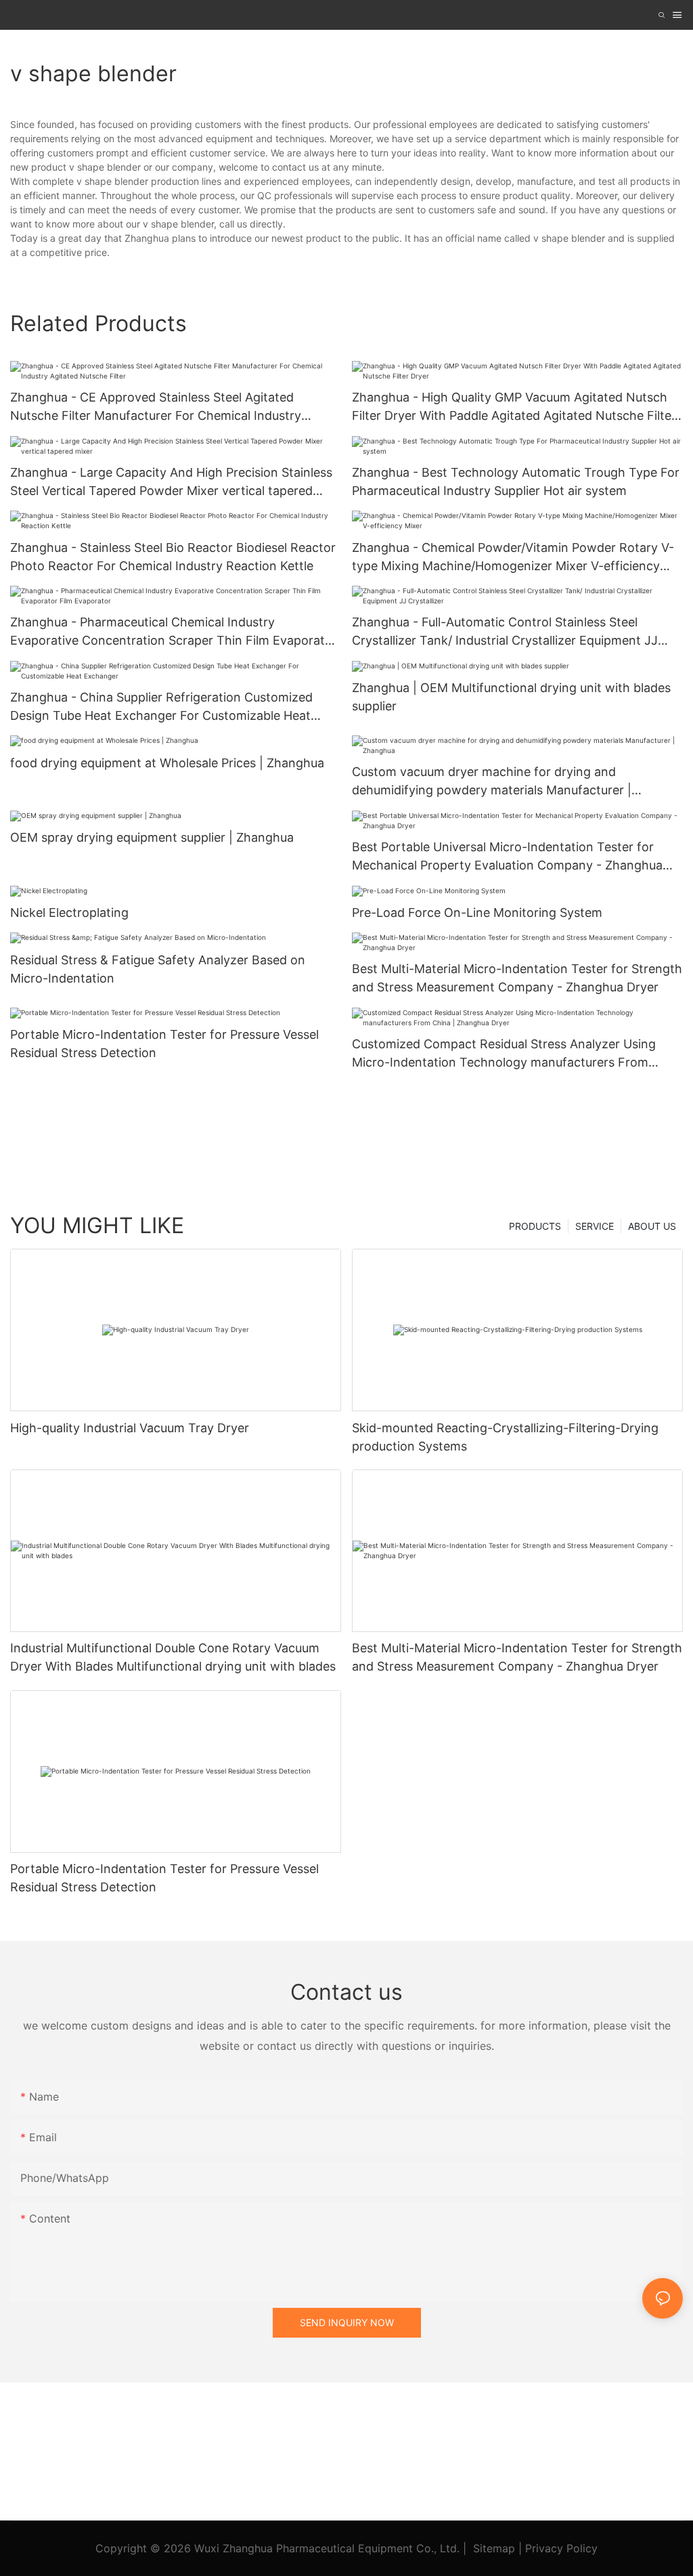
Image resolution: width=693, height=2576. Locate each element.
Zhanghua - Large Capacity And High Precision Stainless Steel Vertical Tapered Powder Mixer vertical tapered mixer (171, 482)
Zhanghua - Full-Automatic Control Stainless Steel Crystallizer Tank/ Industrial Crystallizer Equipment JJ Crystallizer (505, 632)
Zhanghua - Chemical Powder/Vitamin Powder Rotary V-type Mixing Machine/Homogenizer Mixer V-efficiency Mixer (513, 558)
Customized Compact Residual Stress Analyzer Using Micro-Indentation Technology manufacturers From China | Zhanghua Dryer (504, 1054)
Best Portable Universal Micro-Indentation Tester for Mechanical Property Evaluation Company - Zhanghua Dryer (507, 857)
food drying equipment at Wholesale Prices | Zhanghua (167, 763)
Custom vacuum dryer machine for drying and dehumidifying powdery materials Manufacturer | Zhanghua (492, 782)
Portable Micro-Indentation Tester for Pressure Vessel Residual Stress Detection (164, 1044)
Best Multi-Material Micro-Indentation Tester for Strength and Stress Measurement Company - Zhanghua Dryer (517, 978)
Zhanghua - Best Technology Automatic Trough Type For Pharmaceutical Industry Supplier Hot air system (516, 481)
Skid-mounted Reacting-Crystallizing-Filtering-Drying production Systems (505, 1437)
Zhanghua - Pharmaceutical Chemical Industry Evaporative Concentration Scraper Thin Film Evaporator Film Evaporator (174, 632)
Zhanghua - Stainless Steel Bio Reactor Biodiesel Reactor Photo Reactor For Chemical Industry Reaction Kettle (173, 557)
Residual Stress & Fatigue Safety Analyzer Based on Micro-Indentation (158, 969)
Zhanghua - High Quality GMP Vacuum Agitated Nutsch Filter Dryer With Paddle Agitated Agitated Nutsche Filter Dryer (514, 407)
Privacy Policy (561, 2548)
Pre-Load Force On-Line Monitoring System (477, 913)
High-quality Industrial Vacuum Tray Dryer (130, 1428)
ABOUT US (652, 1226)
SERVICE (595, 1226)
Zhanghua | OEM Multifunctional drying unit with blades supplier (511, 697)
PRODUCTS (535, 1226)
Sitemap (494, 2548)
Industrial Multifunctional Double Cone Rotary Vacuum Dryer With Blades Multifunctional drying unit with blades (173, 1657)
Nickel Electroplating (69, 913)
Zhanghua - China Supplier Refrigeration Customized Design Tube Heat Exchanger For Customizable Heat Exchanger (161, 707)
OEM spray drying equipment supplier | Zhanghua (152, 837)
